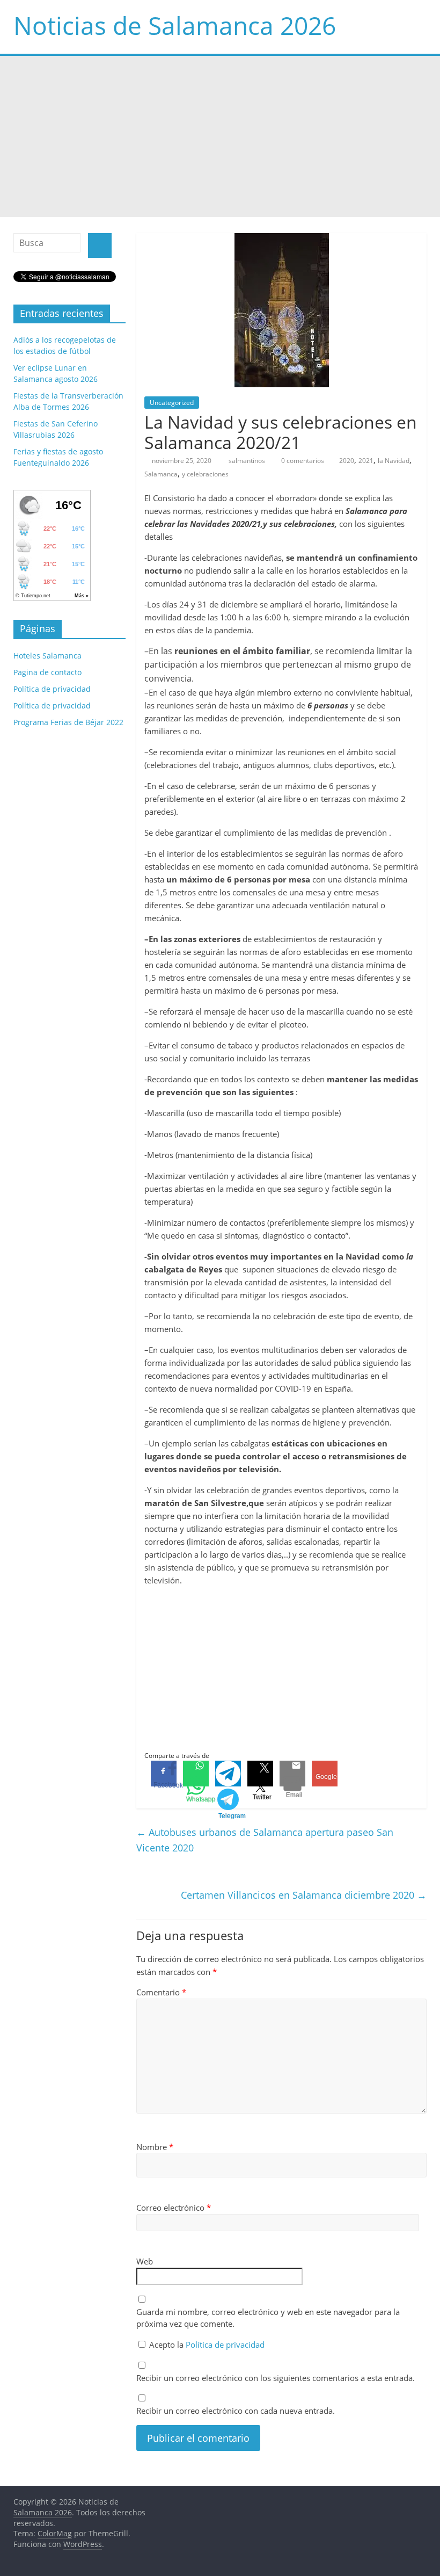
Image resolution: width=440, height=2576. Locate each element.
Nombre (155, 2147)
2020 (347, 461)
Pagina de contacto (47, 672)
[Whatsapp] (196, 1774)
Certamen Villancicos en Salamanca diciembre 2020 (304, 1895)
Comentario (161, 1992)
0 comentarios (302, 461)
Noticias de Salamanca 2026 (175, 25)
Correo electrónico (174, 2208)
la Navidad (394, 461)
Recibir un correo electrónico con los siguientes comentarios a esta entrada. (276, 2378)
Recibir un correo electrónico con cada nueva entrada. (236, 2411)
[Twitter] (260, 1774)
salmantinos (248, 461)
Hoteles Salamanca (47, 656)
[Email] (292, 1774)
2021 (366, 461)
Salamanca (161, 474)
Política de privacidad (225, 2345)
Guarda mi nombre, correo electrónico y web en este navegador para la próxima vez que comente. (268, 2318)
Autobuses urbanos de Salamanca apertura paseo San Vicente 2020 (265, 1840)
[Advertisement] (220, 136)
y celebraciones (205, 474)
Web (145, 2261)
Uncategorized (172, 403)
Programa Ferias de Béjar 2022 (68, 722)
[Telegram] (228, 1774)
